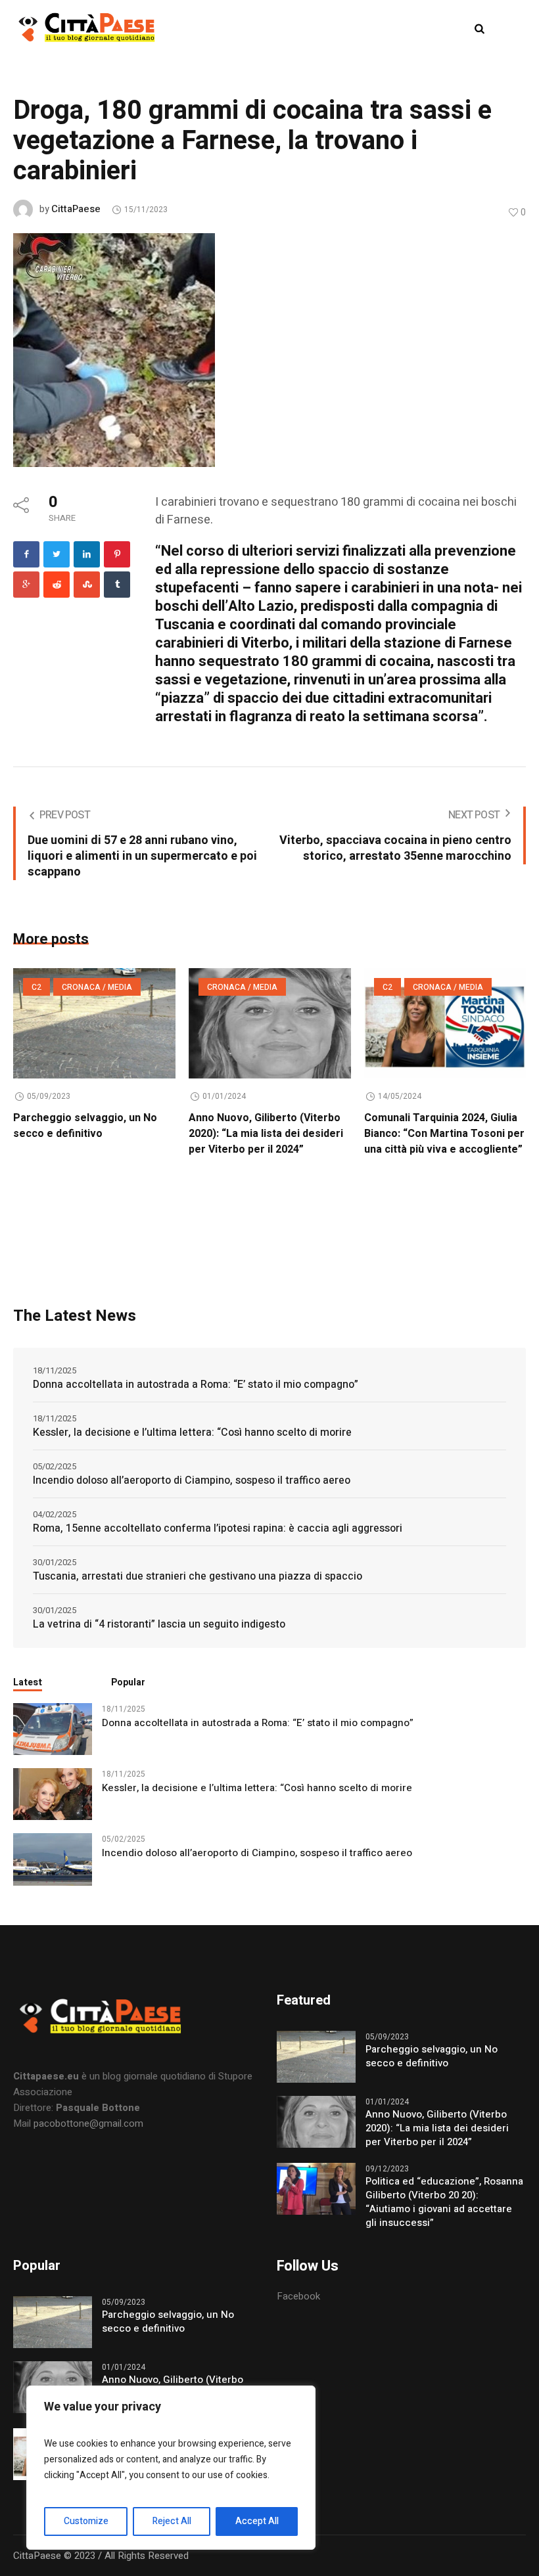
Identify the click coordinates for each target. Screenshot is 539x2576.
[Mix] (87, 585)
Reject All (172, 2521)
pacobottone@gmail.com (88, 2123)
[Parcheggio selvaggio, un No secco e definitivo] (94, 1023)
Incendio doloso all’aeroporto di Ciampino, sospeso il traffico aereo (192, 1480)
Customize (86, 2521)
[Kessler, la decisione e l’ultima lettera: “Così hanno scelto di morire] (53, 1794)
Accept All (257, 2521)
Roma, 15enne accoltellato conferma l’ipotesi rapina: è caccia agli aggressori (218, 1528)
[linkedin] (87, 554)
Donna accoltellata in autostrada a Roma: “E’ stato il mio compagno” (196, 1385)
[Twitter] (57, 554)
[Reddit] (57, 585)
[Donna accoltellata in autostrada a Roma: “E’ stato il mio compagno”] (53, 1729)
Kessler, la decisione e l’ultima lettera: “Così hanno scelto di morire (192, 1432)
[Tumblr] (117, 585)
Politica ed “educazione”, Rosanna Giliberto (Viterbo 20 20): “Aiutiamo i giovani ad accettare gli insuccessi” (444, 2202)
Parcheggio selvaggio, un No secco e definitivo (85, 1126)
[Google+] (26, 585)
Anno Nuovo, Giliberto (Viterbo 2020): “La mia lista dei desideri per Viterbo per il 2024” (266, 1134)
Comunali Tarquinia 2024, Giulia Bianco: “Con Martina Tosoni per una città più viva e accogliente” (444, 1134)
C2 (36, 987)
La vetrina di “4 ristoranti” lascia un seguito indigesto (159, 1624)
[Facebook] (26, 554)
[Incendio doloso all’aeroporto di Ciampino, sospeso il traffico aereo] (53, 1859)
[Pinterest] (117, 554)
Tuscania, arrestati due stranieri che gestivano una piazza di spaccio (198, 1576)
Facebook (298, 2296)
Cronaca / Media (97, 987)
